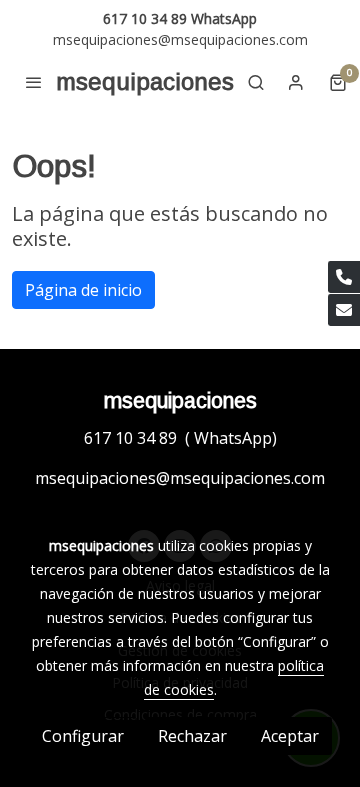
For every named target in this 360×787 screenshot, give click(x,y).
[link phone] (344, 277)
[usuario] (296, 82)
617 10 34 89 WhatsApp (180, 18)
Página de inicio (83, 290)
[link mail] (344, 310)
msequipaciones (145, 81)
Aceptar (290, 736)
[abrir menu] (34, 82)
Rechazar (192, 736)
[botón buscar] (256, 82)
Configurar (83, 736)
